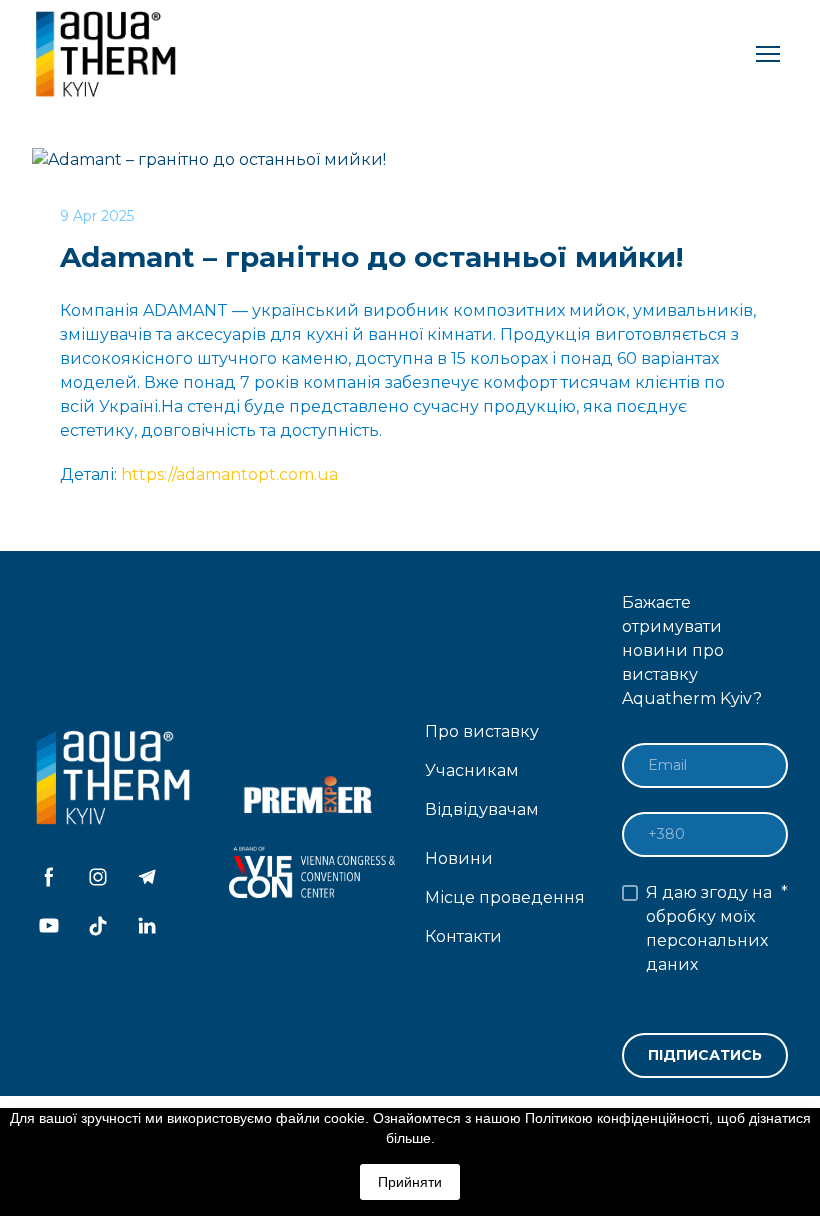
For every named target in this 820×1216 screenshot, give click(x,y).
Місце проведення (505, 897)
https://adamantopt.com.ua (229, 474)
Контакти (463, 936)
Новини (459, 858)
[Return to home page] (108, 54)
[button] (49, 877)
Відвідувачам (482, 809)
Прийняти (410, 1182)
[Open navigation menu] (768, 54)
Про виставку (482, 731)
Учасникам (472, 770)
